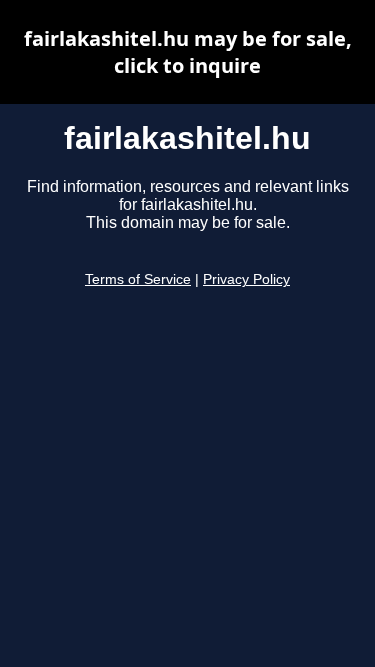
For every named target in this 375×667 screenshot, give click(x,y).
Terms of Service (138, 279)
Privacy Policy (246, 279)
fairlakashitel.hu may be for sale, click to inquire (188, 52)
